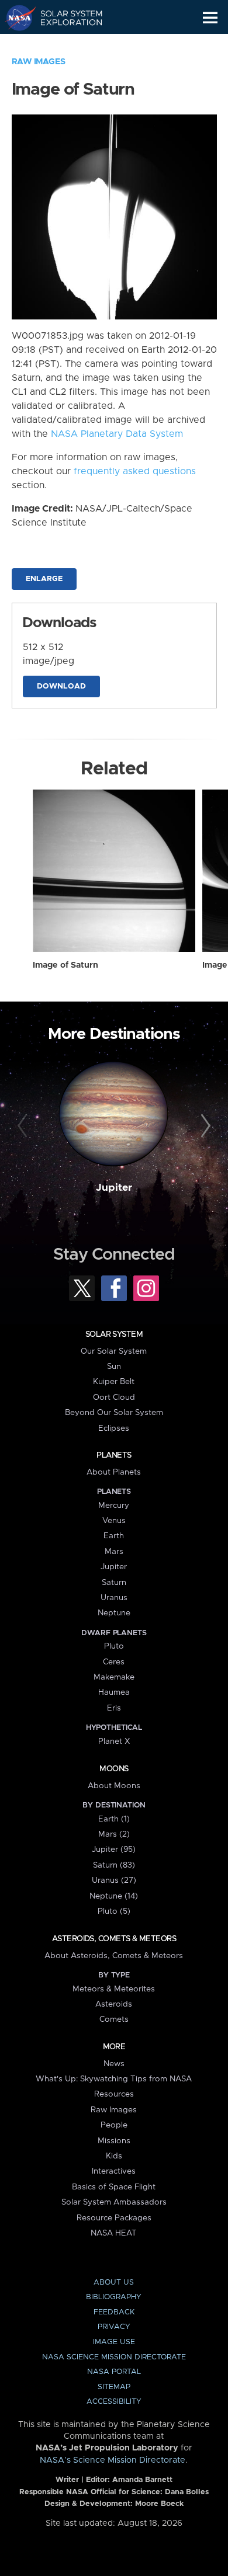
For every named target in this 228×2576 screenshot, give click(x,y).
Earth (114, 1536)
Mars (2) (114, 1834)
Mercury (114, 1506)
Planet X (114, 1741)
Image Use (114, 2342)
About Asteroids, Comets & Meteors (114, 1956)
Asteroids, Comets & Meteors (114, 1939)
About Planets (114, 1472)
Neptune (114, 1613)
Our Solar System (114, 1351)
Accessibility (114, 2402)
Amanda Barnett (142, 2480)
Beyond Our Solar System (114, 1413)
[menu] (210, 18)
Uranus (114, 1598)
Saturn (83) (114, 1865)
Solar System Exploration (65, 18)
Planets (114, 1455)
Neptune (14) (114, 1896)
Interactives (114, 2171)
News (114, 2064)
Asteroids (114, 2004)
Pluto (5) (114, 1911)
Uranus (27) (114, 1880)
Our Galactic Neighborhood (65, 44)
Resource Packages (114, 2218)
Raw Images (39, 62)
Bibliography (114, 2297)
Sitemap (114, 2387)
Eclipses (114, 1428)
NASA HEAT (114, 2233)
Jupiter (114, 1188)
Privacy (114, 2327)
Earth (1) (114, 1819)
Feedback (114, 2312)
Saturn (114, 1583)
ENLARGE (44, 579)
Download (61, 686)
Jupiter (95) (114, 1850)
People (114, 2125)
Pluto (114, 1646)
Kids (114, 2156)
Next (204, 1126)
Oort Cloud (114, 1397)
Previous (24, 1126)
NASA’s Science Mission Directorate (113, 2460)
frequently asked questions (135, 471)
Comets (114, 2019)
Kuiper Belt (114, 1382)
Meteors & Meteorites (114, 1989)
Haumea (114, 1692)
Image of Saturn (65, 965)
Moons (114, 1769)
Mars (114, 1552)
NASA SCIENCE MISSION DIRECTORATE (114, 2357)
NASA (15, 18)
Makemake (114, 1677)
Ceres (114, 1662)
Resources (114, 2094)
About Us (114, 2283)
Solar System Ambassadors (114, 2202)
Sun (114, 1367)
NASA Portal (114, 2372)
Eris (114, 1708)
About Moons (114, 1786)
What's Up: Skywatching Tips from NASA (114, 2079)
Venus (114, 1521)
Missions (114, 2141)
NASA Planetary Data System (117, 434)
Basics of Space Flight (114, 2187)
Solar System (114, 1334)
